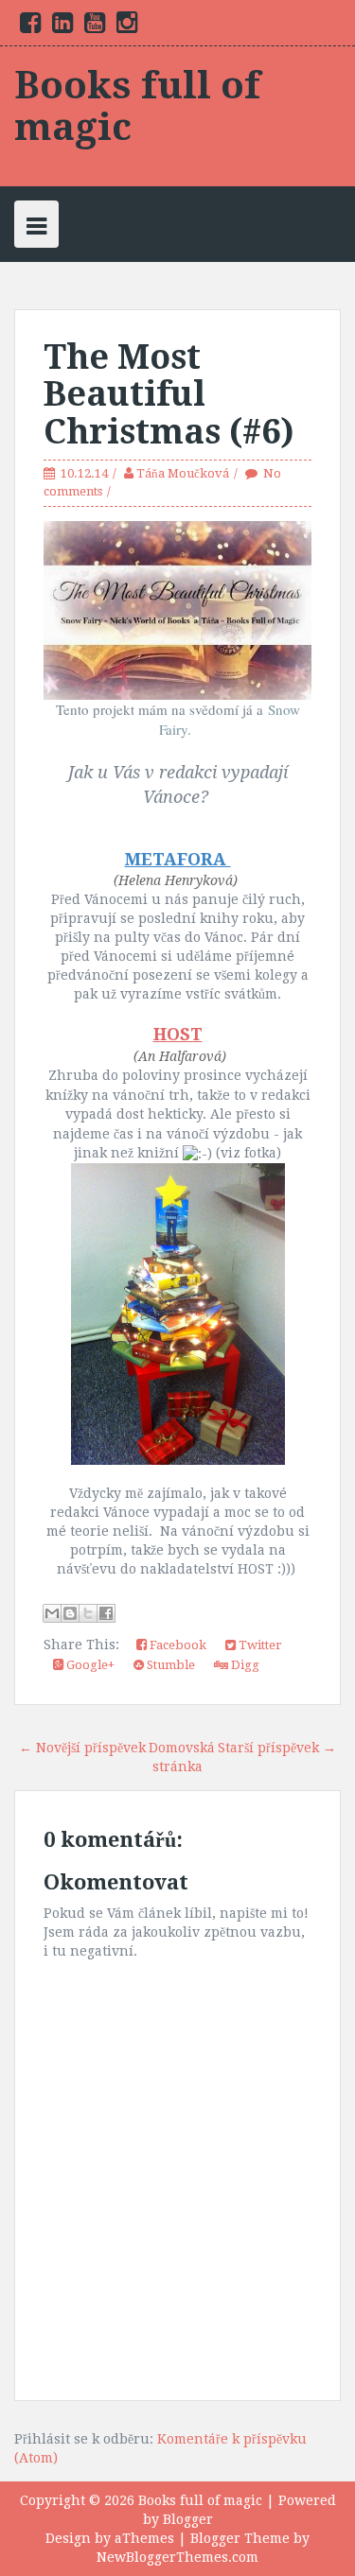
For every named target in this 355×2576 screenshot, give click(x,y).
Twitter (259, 1645)
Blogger (188, 2519)
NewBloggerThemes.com (177, 2557)
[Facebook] (30, 26)
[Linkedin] (62, 26)
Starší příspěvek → (277, 1748)
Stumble (169, 1665)
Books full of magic (137, 106)
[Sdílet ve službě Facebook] (106, 1613)
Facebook (177, 1645)
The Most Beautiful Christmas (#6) (169, 394)
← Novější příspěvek (82, 1748)
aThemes (144, 2538)
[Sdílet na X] (88, 1613)
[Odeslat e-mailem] (52, 1613)
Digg (244, 1665)
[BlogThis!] (70, 1613)
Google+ (89, 1665)
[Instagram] (127, 26)
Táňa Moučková (183, 473)
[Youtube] (95, 26)
